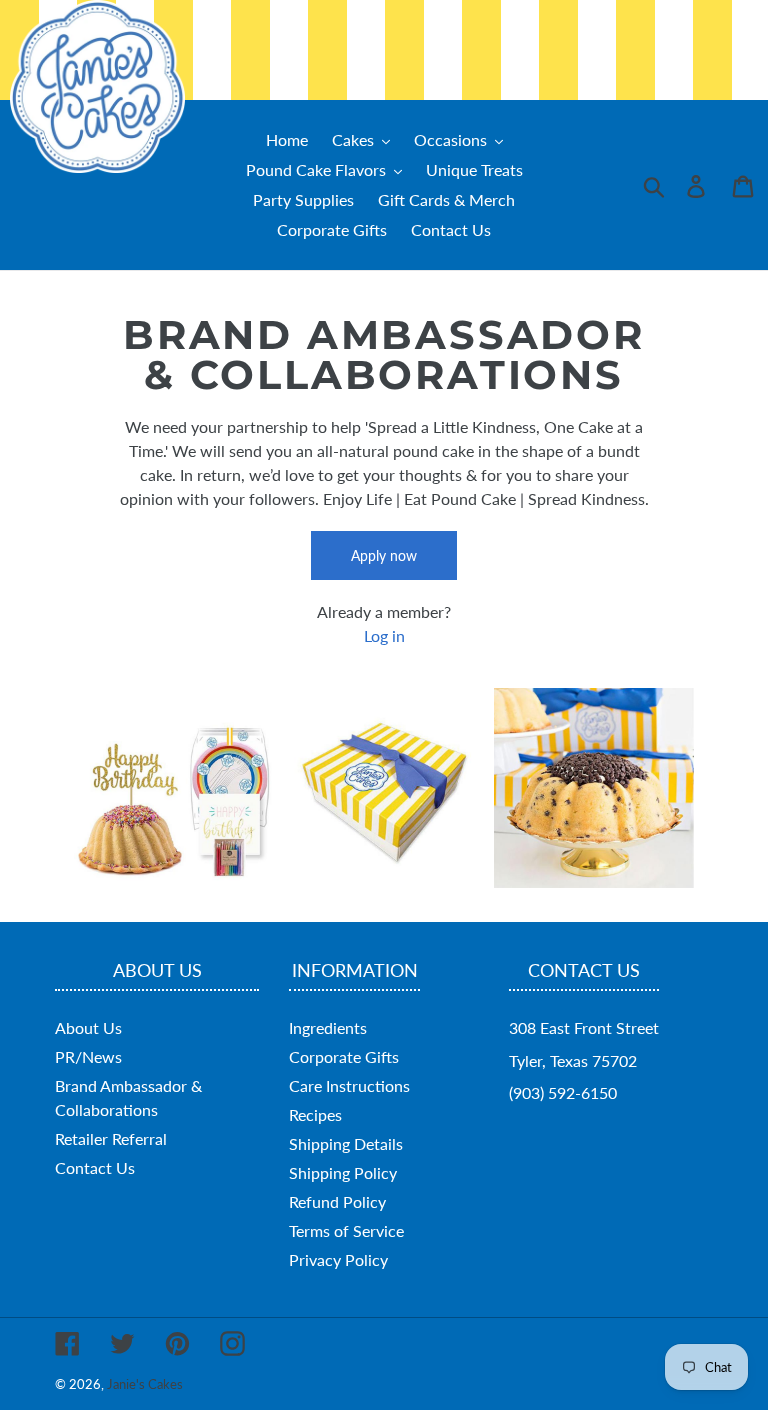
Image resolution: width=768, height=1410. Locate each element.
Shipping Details (346, 1143)
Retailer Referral (111, 1138)
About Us (88, 1027)
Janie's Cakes (145, 1384)
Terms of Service (346, 1230)
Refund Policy (337, 1201)
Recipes (315, 1114)
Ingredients (328, 1027)
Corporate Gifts (344, 1056)
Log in (384, 635)
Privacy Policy (338, 1259)
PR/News (88, 1056)
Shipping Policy (343, 1172)
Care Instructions (349, 1085)
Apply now (384, 555)
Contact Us (95, 1167)
